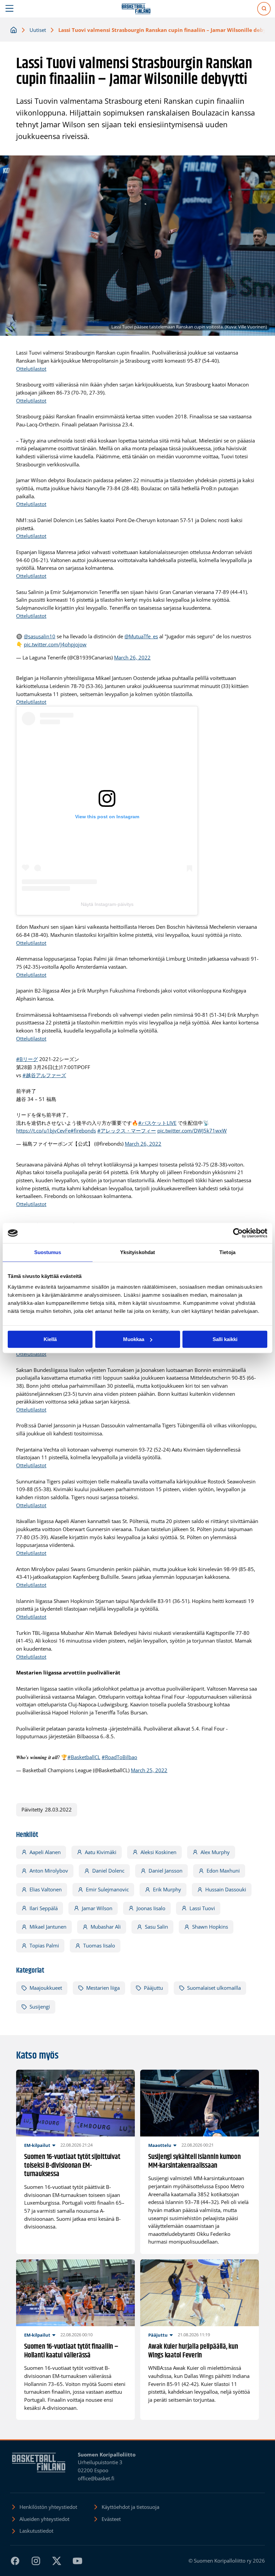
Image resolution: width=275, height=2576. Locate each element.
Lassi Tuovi (202, 1908)
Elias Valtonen (46, 1889)
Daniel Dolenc (108, 1871)
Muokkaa (134, 1339)
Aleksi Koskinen (158, 1852)
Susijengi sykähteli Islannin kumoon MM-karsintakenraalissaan (195, 2161)
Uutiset (38, 30)
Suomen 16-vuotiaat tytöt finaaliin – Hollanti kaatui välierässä (71, 2351)
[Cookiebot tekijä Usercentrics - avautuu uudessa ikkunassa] (238, 1233)
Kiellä (50, 1339)
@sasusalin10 (40, 636)
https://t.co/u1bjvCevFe (43, 1131)
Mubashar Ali (106, 1927)
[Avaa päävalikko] (10, 9)
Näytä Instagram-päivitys (107, 904)
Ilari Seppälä (44, 1908)
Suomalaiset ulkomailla (214, 1988)
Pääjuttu (153, 1988)
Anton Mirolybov (49, 1871)
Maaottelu (160, 2145)
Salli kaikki (225, 1339)
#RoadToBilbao (119, 1757)
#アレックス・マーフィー (127, 1131)
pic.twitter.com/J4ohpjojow (55, 644)
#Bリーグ (27, 1059)
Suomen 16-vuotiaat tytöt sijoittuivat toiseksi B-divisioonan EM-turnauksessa (72, 2166)
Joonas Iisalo (151, 1908)
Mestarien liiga (103, 1988)
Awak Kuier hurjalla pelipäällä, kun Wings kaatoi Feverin (193, 2351)
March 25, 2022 (149, 1770)
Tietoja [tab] (227, 1252)
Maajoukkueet (46, 1988)
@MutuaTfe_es (141, 636)
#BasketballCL (84, 1757)
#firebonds (83, 1131)
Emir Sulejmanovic (107, 1889)
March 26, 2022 (132, 657)
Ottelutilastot (31, 369)
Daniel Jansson (166, 1871)
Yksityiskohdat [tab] (137, 1252)
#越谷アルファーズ (44, 1075)
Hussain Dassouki (226, 1889)
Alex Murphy (215, 1852)
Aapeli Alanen (45, 1852)
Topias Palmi (44, 1945)
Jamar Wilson (97, 1908)
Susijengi (40, 2007)
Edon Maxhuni (223, 1871)
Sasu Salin (156, 1927)
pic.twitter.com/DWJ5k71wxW (192, 1131)
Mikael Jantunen (48, 1927)
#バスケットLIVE (157, 1123)
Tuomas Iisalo (99, 1945)
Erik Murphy (167, 1889)
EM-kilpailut (37, 2145)
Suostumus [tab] (48, 1252)
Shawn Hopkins (210, 1927)
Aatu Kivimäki (101, 1852)
